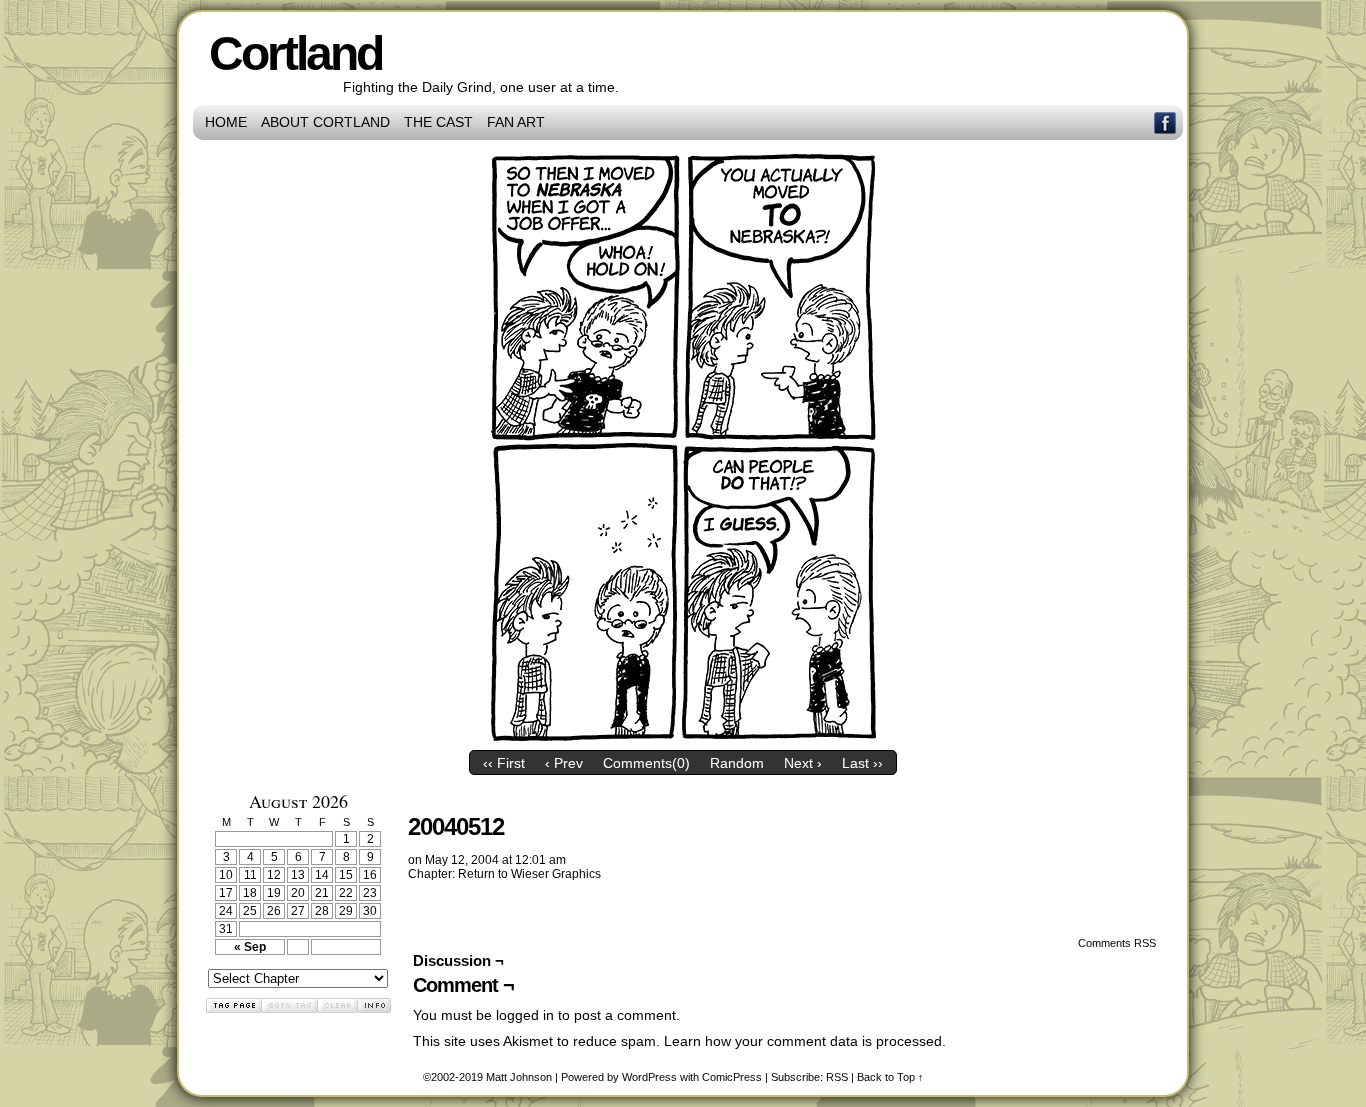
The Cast (438, 122)
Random (737, 763)
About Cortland (325, 122)
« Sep (250, 947)
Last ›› (862, 763)
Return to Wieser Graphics (529, 874)
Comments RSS (1117, 943)
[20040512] (683, 736)
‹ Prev (564, 763)
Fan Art (516, 122)
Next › (803, 763)
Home (226, 122)
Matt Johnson (519, 1077)
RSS (837, 1077)
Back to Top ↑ (890, 1077)
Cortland (295, 53)
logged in (525, 1015)
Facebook (1165, 122)
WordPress (649, 1077)
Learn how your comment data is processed (803, 1041)
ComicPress (732, 1077)
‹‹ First (504, 763)
